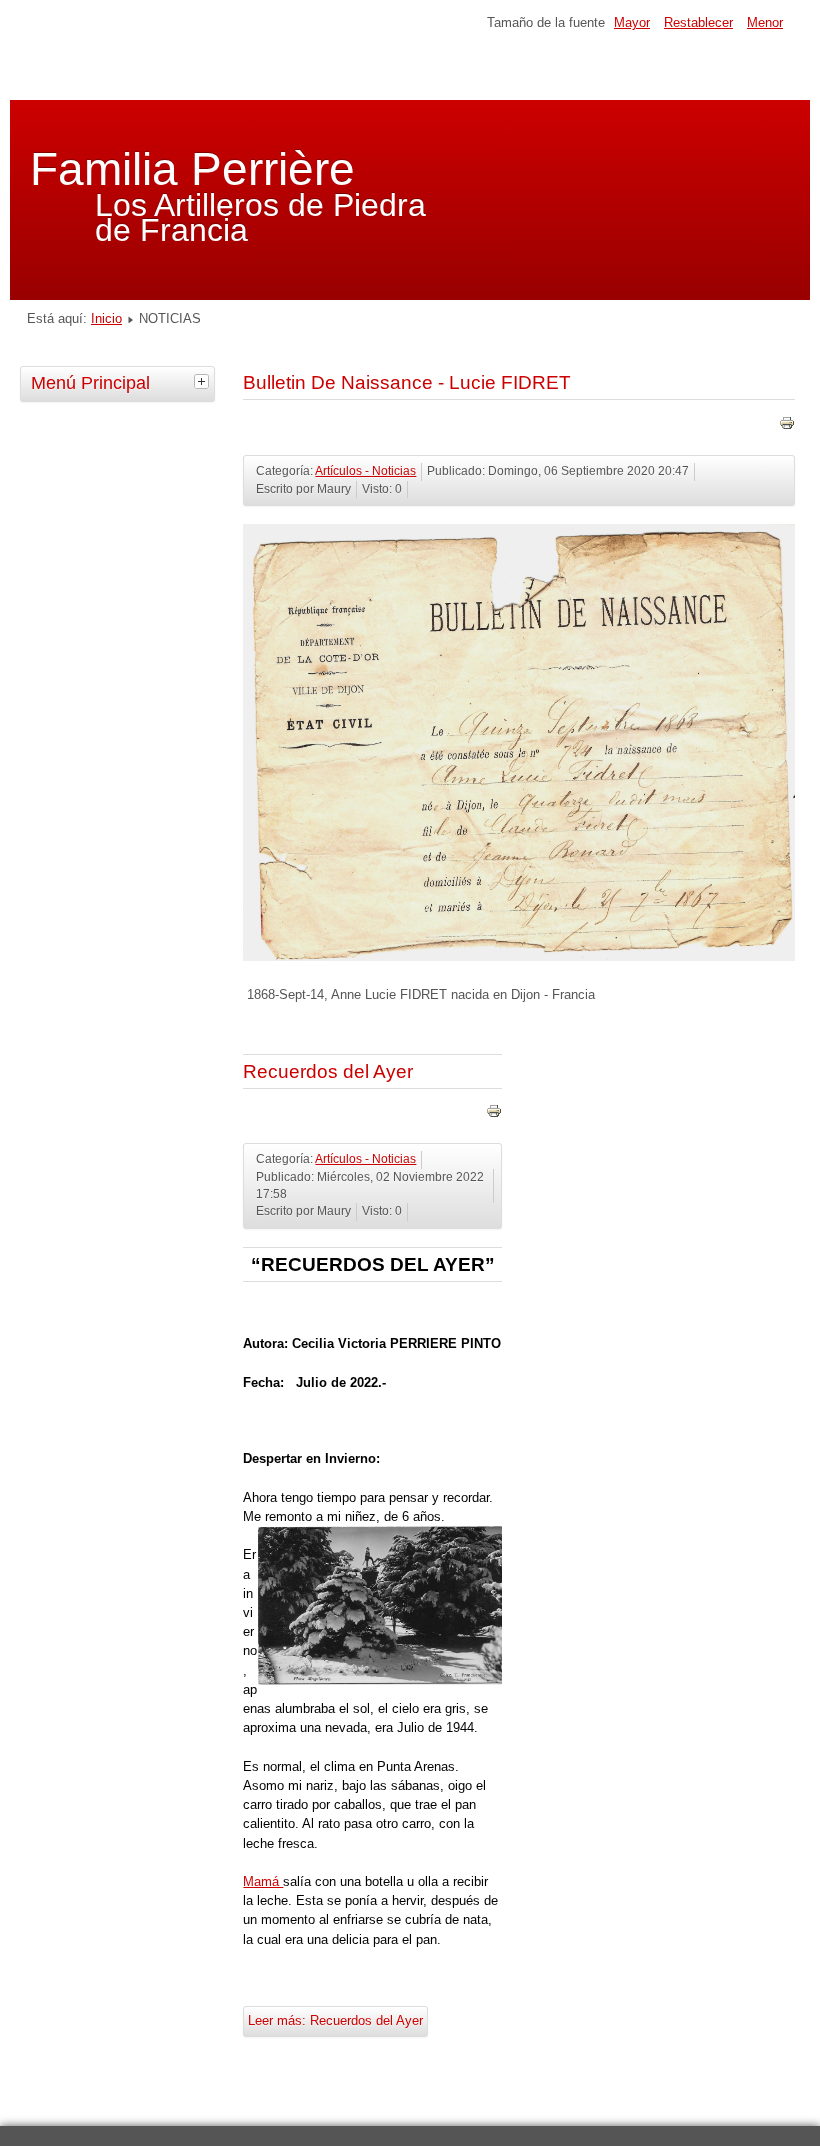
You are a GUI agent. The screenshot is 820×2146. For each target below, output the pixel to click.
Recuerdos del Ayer (328, 1071)
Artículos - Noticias (365, 471)
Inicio (106, 318)
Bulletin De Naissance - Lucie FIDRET (407, 382)
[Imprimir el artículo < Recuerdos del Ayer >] (494, 1114)
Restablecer (698, 22)
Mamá (263, 1881)
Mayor (632, 22)
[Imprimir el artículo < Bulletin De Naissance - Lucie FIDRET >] (787, 426)
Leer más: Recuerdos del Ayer (335, 2020)
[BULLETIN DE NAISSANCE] (519, 956)
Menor (765, 22)
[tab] (204, 381)
